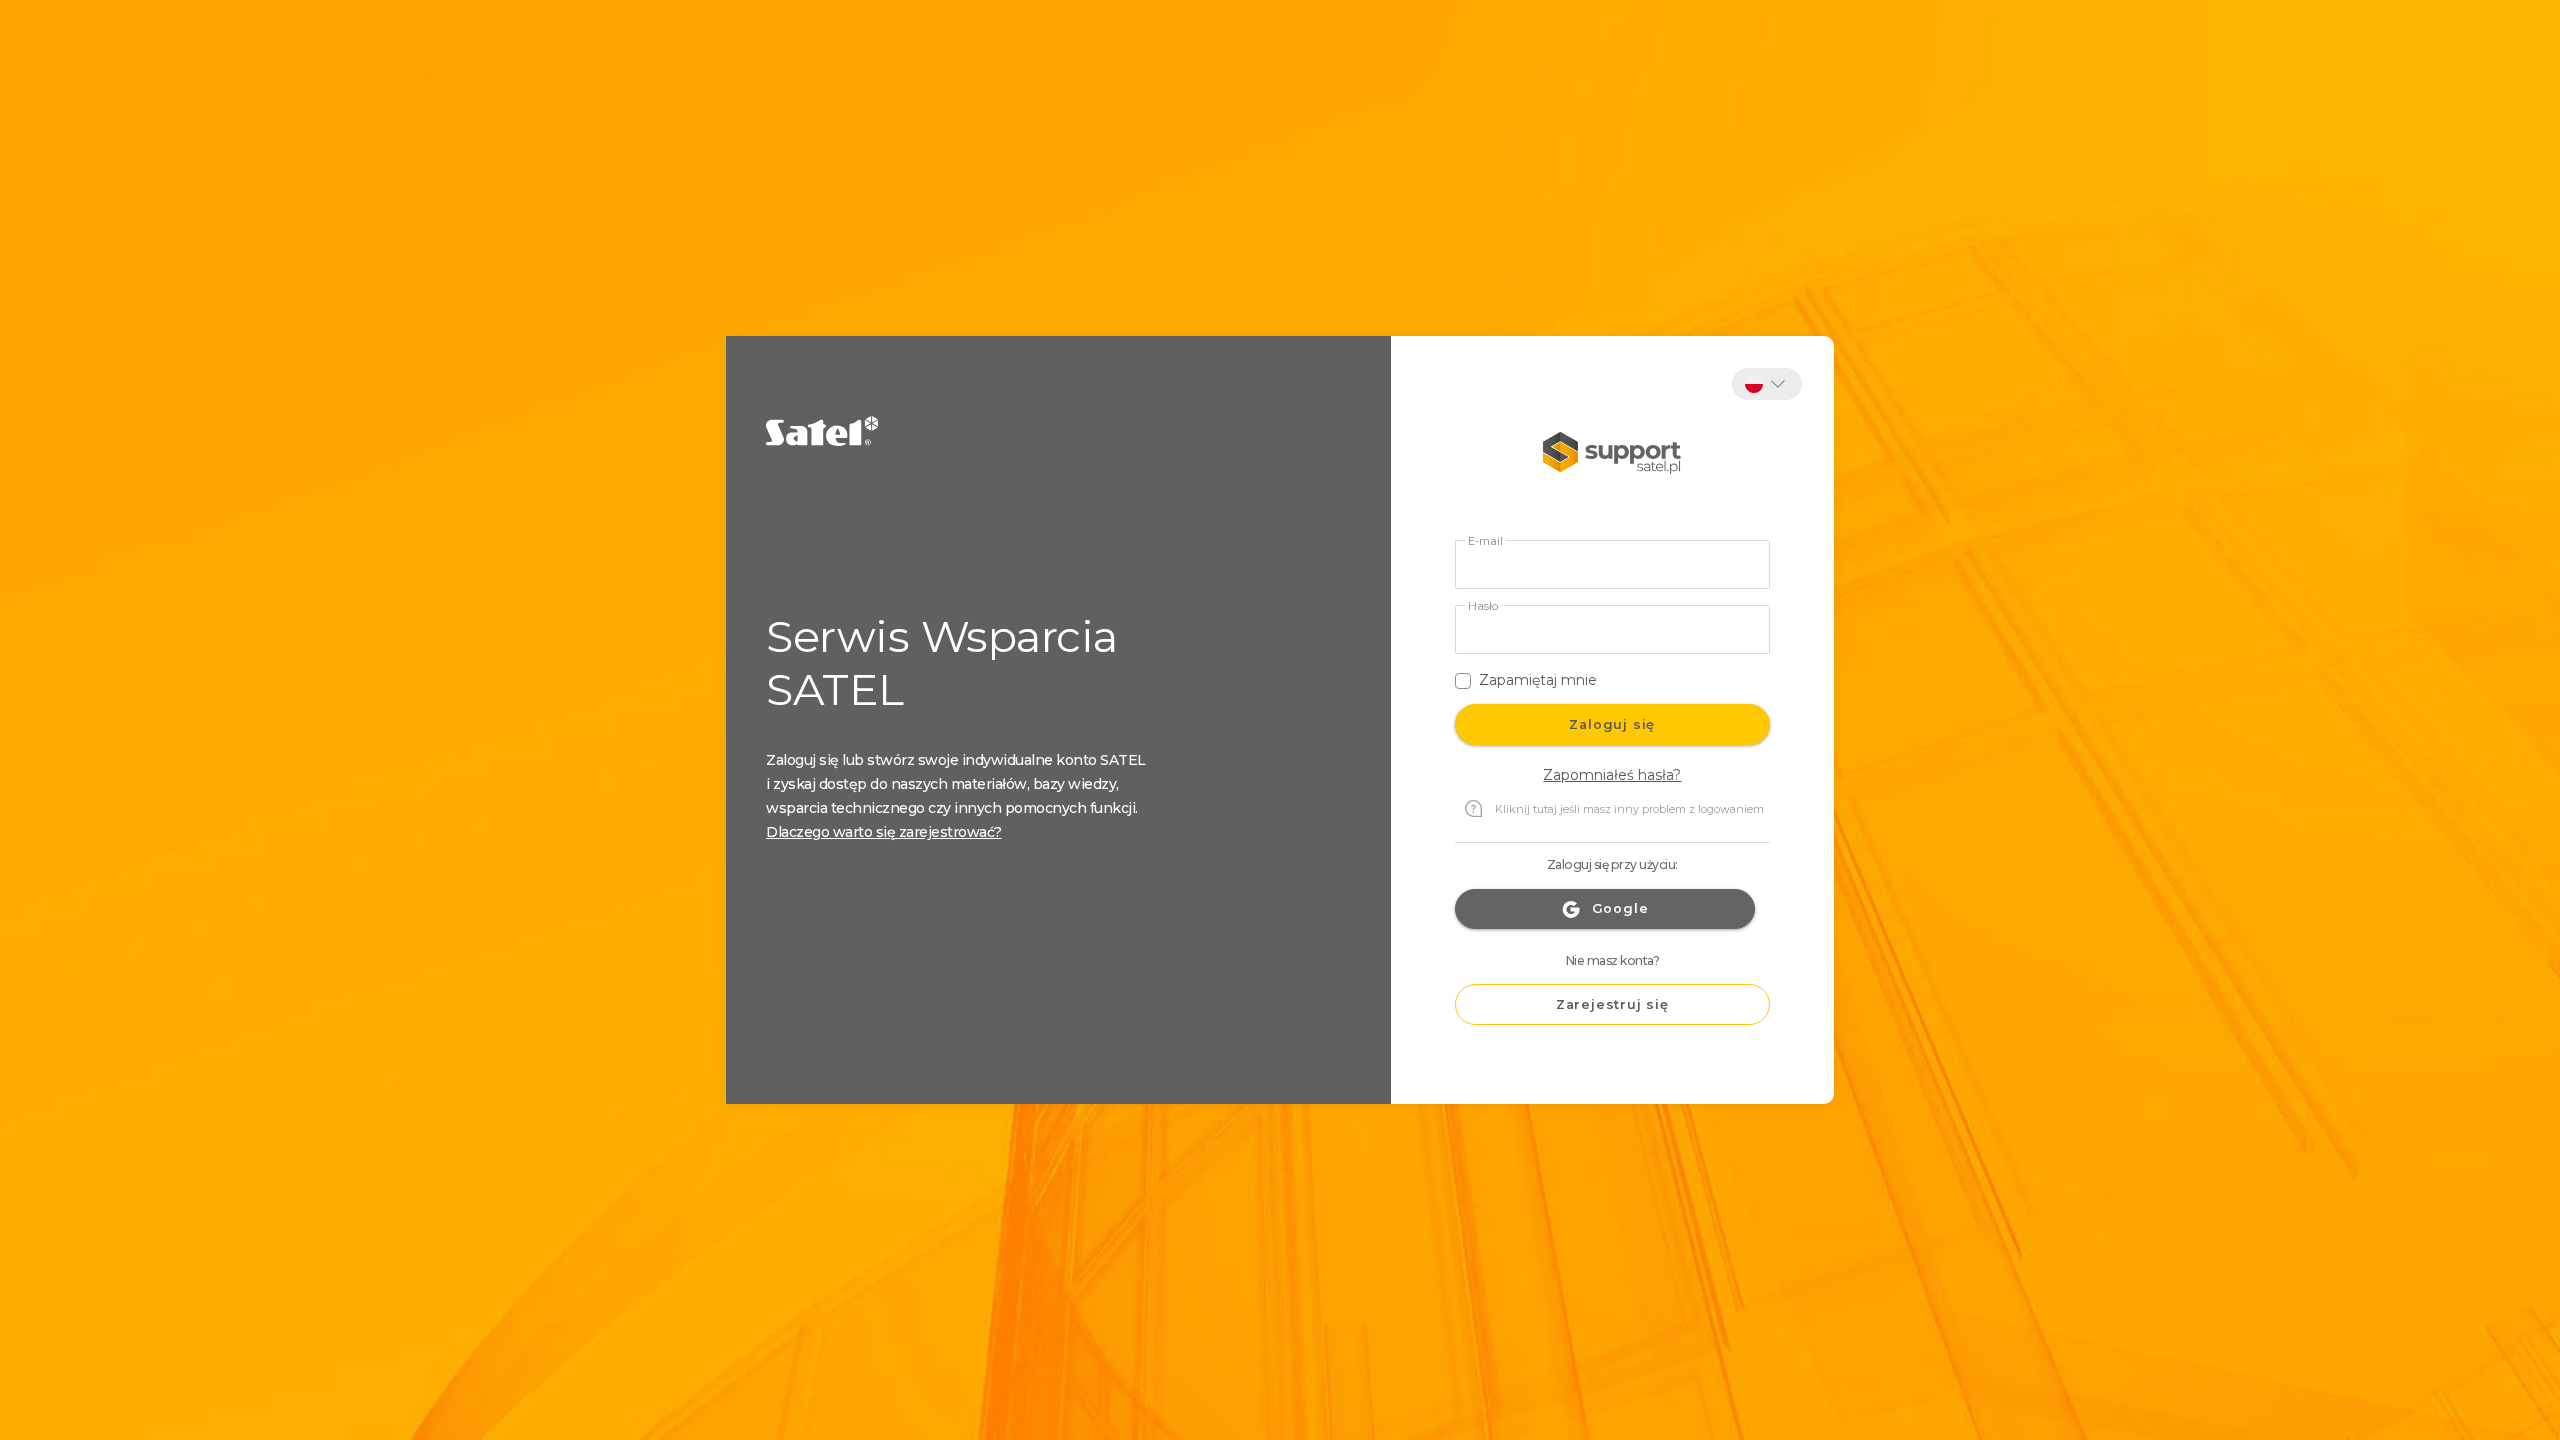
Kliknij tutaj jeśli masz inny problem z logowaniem (1629, 809)
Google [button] (1620, 908)
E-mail (1485, 541)
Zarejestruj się (1612, 1004)
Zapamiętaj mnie (1538, 680)
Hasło (1483, 606)
